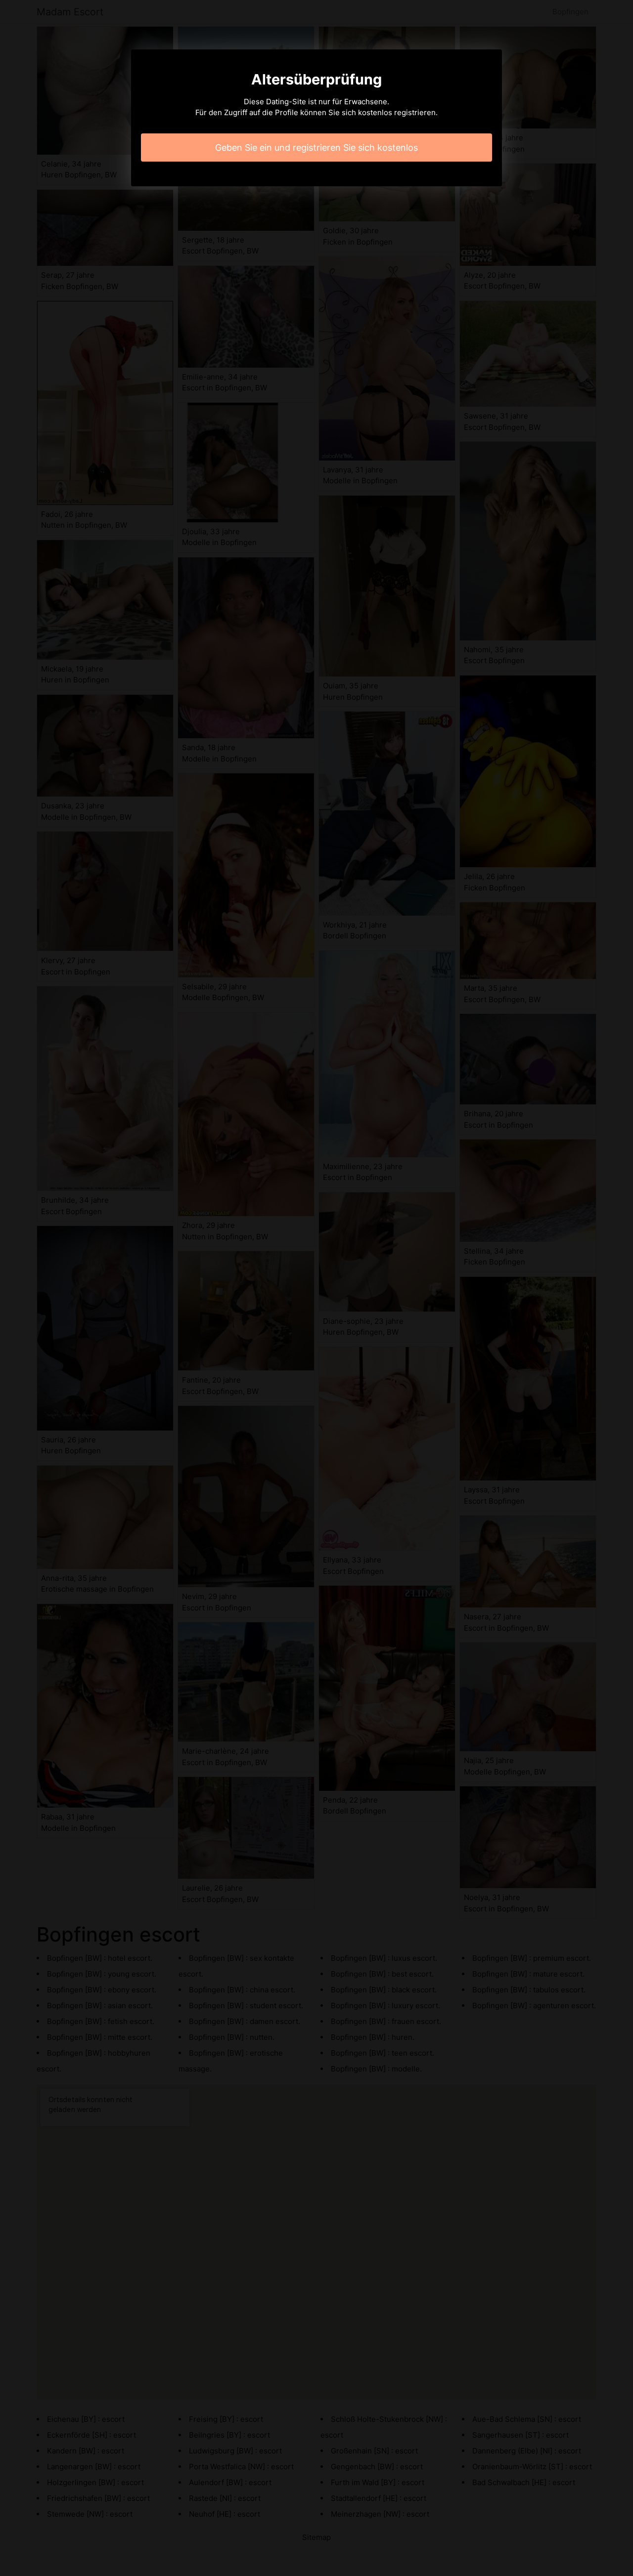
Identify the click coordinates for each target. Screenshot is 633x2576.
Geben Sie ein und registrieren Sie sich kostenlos (316, 148)
